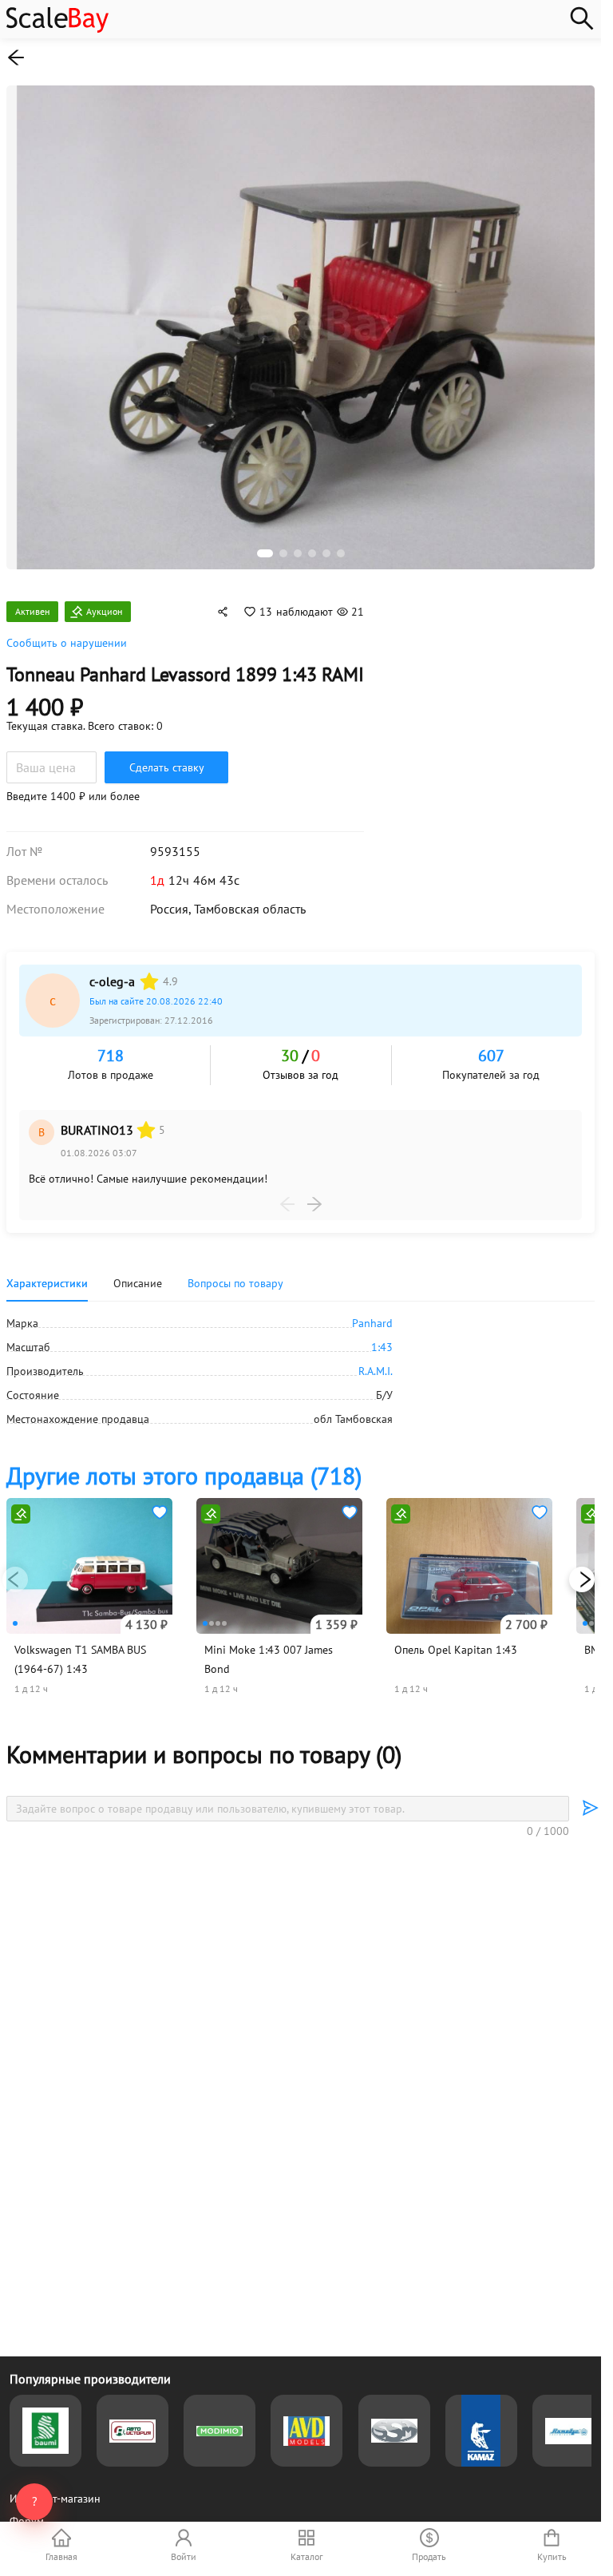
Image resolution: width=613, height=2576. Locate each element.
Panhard (372, 1323)
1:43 (382, 1347)
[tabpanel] (301, 1371)
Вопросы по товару (235, 1283)
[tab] (235, 1283)
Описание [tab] (138, 1283)
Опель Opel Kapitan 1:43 (456, 1650)
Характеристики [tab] (47, 1283)
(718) (184, 1475)
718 (111, 1056)
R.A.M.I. (376, 1371)
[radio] (149, 981)
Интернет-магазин (55, 2499)
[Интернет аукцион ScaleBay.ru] (57, 29)
